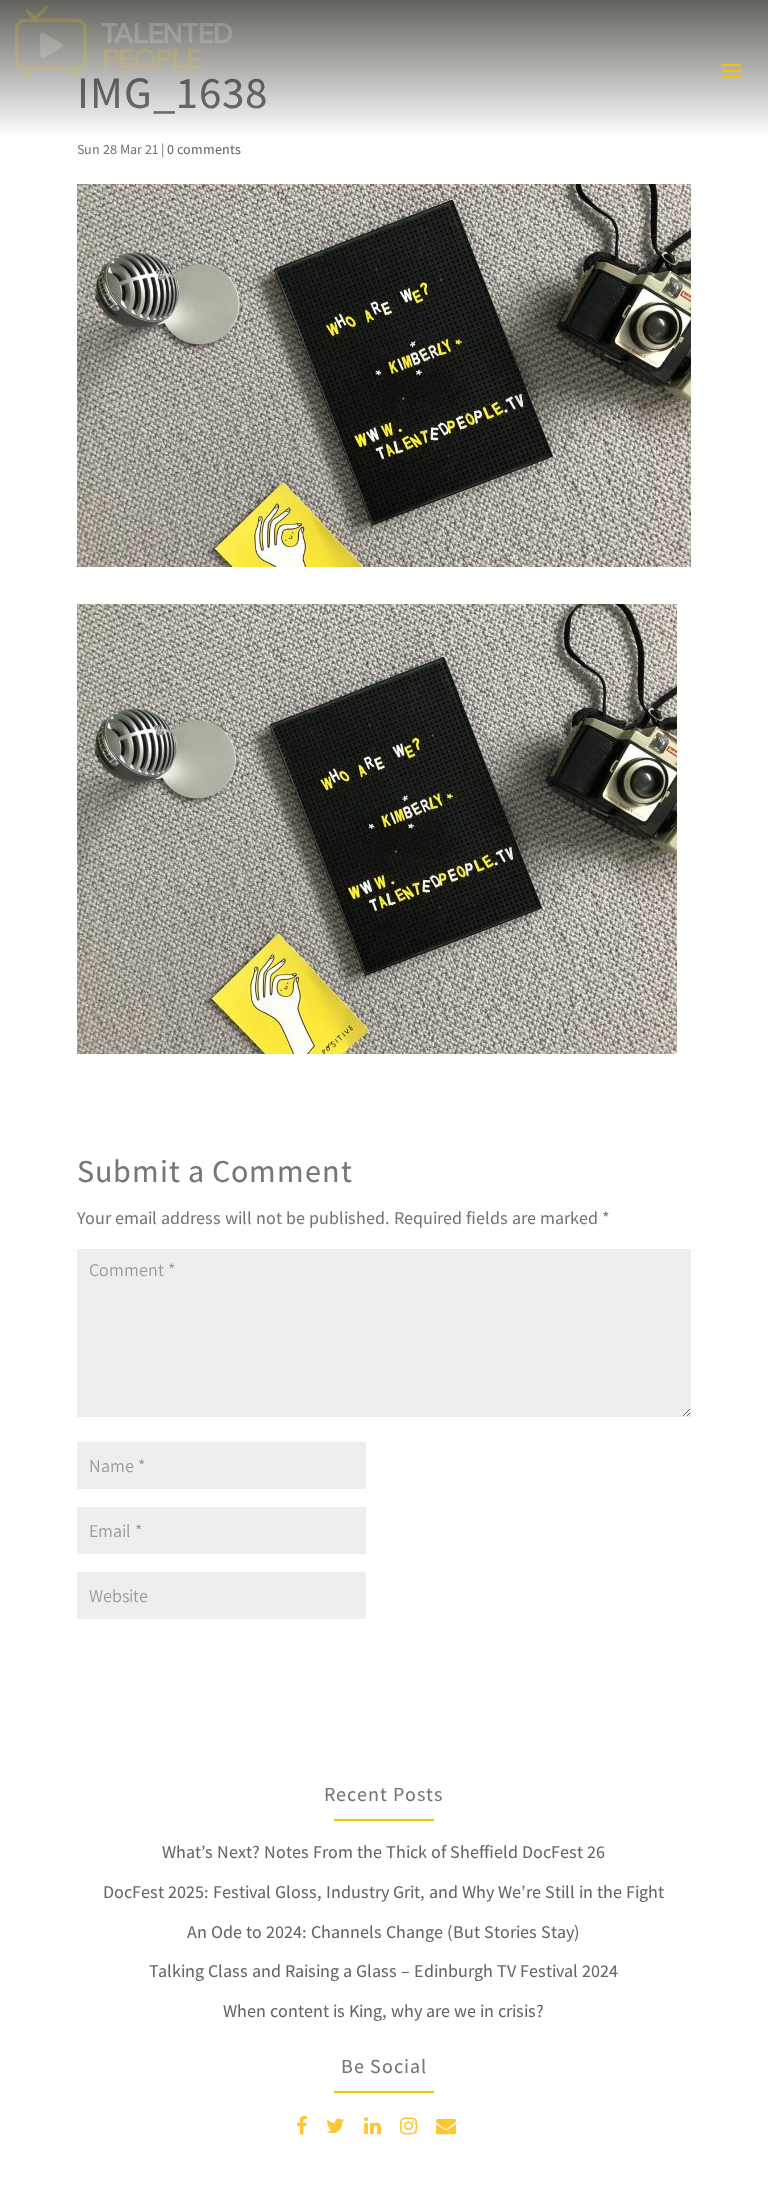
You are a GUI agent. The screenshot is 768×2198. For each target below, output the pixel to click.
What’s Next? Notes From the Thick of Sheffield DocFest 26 (383, 1851)
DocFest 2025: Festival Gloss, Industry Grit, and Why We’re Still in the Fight (383, 1891)
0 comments (204, 149)
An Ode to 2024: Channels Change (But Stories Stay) (383, 1931)
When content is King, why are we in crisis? (383, 2010)
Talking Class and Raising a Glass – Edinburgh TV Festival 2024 (383, 1970)
